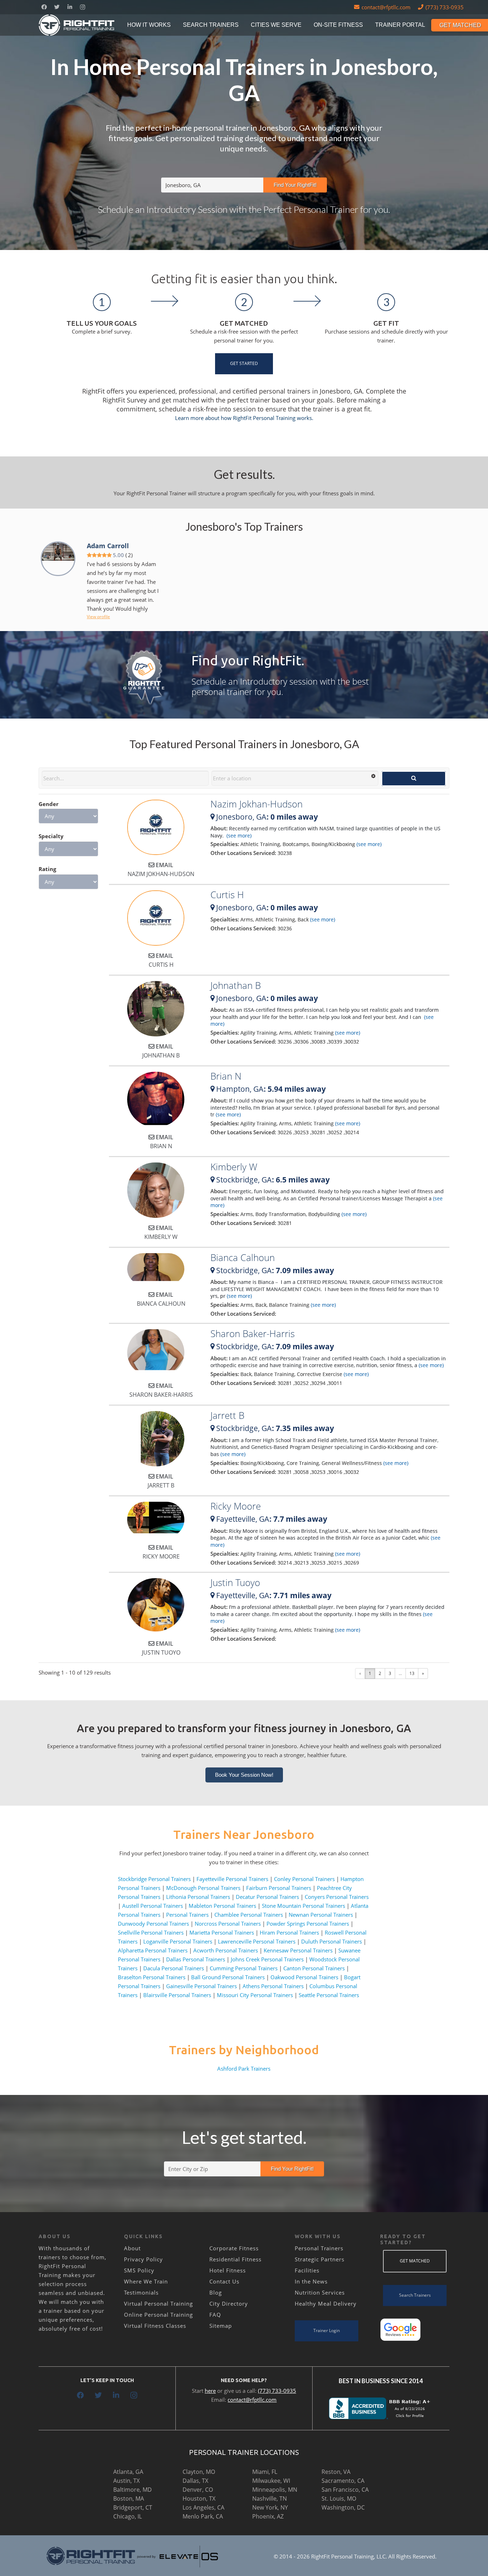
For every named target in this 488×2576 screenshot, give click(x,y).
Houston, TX (199, 2499)
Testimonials (141, 2292)
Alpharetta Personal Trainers (153, 1950)
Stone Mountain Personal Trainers (303, 1906)
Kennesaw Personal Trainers (298, 1950)
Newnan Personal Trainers (321, 1915)
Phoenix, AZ (268, 2516)
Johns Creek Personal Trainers (267, 1959)
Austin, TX (126, 2481)
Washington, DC (343, 2507)
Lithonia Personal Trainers (198, 1897)
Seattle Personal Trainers (329, 1995)
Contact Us (224, 2281)
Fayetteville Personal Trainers (232, 1879)
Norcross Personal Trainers (228, 1924)
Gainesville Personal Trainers (201, 1986)
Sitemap (221, 2326)
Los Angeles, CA (203, 2507)
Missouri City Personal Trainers (255, 1995)
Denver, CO (198, 2490)
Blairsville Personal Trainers (177, 1995)
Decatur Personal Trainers (267, 1897)
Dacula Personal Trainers (174, 1968)
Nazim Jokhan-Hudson (257, 804)
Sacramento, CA (343, 2481)
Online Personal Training (158, 2315)
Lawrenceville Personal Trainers (257, 1941)
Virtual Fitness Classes (155, 2326)
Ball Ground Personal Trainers (228, 1977)
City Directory (229, 2304)
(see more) (238, 836)
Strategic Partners (320, 2259)
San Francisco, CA (345, 2490)
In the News (311, 2281)
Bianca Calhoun (243, 1257)
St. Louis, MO (339, 2499)
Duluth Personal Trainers (332, 1941)
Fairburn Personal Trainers (279, 1888)
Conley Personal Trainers (304, 1879)
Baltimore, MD (133, 2490)
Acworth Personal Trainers (226, 1950)
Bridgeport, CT (133, 2507)
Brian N (226, 1076)
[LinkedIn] (70, 7)
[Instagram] (83, 7)
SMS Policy (139, 2270)
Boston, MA (129, 2499)
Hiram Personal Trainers (289, 1932)
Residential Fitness (235, 2259)
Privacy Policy (143, 2259)
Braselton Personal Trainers (152, 1977)
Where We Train (146, 2281)
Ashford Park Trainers (244, 2069)
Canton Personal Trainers (314, 1968)
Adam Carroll (108, 546)
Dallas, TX (195, 2481)
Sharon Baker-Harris (253, 1334)
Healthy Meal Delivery (326, 2304)
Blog (216, 2292)
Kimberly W (234, 1167)
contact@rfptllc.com (252, 2400)
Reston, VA (336, 2472)
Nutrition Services (320, 2292)
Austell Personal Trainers (153, 1906)
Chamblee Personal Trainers (249, 1915)
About (132, 2248)
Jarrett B (227, 1415)
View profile (98, 617)
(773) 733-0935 (277, 2391)
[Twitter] (57, 7)
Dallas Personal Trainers (196, 1959)
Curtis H (227, 895)
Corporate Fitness (234, 2248)
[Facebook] (44, 7)
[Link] (77, 25)
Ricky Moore (236, 1506)
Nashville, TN (270, 2499)
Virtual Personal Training (158, 2304)
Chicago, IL (128, 2516)
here (210, 2391)
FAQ (215, 2315)
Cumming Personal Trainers (244, 1968)
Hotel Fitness (228, 2270)
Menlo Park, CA (203, 2516)
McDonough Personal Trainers (203, 1888)
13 (412, 1673)
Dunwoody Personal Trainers (153, 1924)
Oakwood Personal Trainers (304, 1977)
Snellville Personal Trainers (151, 1932)
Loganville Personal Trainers (178, 1941)
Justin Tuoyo (235, 1582)
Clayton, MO (199, 2472)
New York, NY (270, 2507)
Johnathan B (236, 985)
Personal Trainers (187, 1915)
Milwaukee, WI (271, 2481)
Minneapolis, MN (275, 2490)
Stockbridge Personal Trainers (154, 1879)
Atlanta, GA (128, 2472)
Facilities (307, 2270)
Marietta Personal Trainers (222, 1932)
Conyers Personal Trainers (337, 1897)
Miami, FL (265, 2472)
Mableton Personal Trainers (222, 1906)
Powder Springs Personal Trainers (308, 1924)
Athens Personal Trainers (273, 1986)
